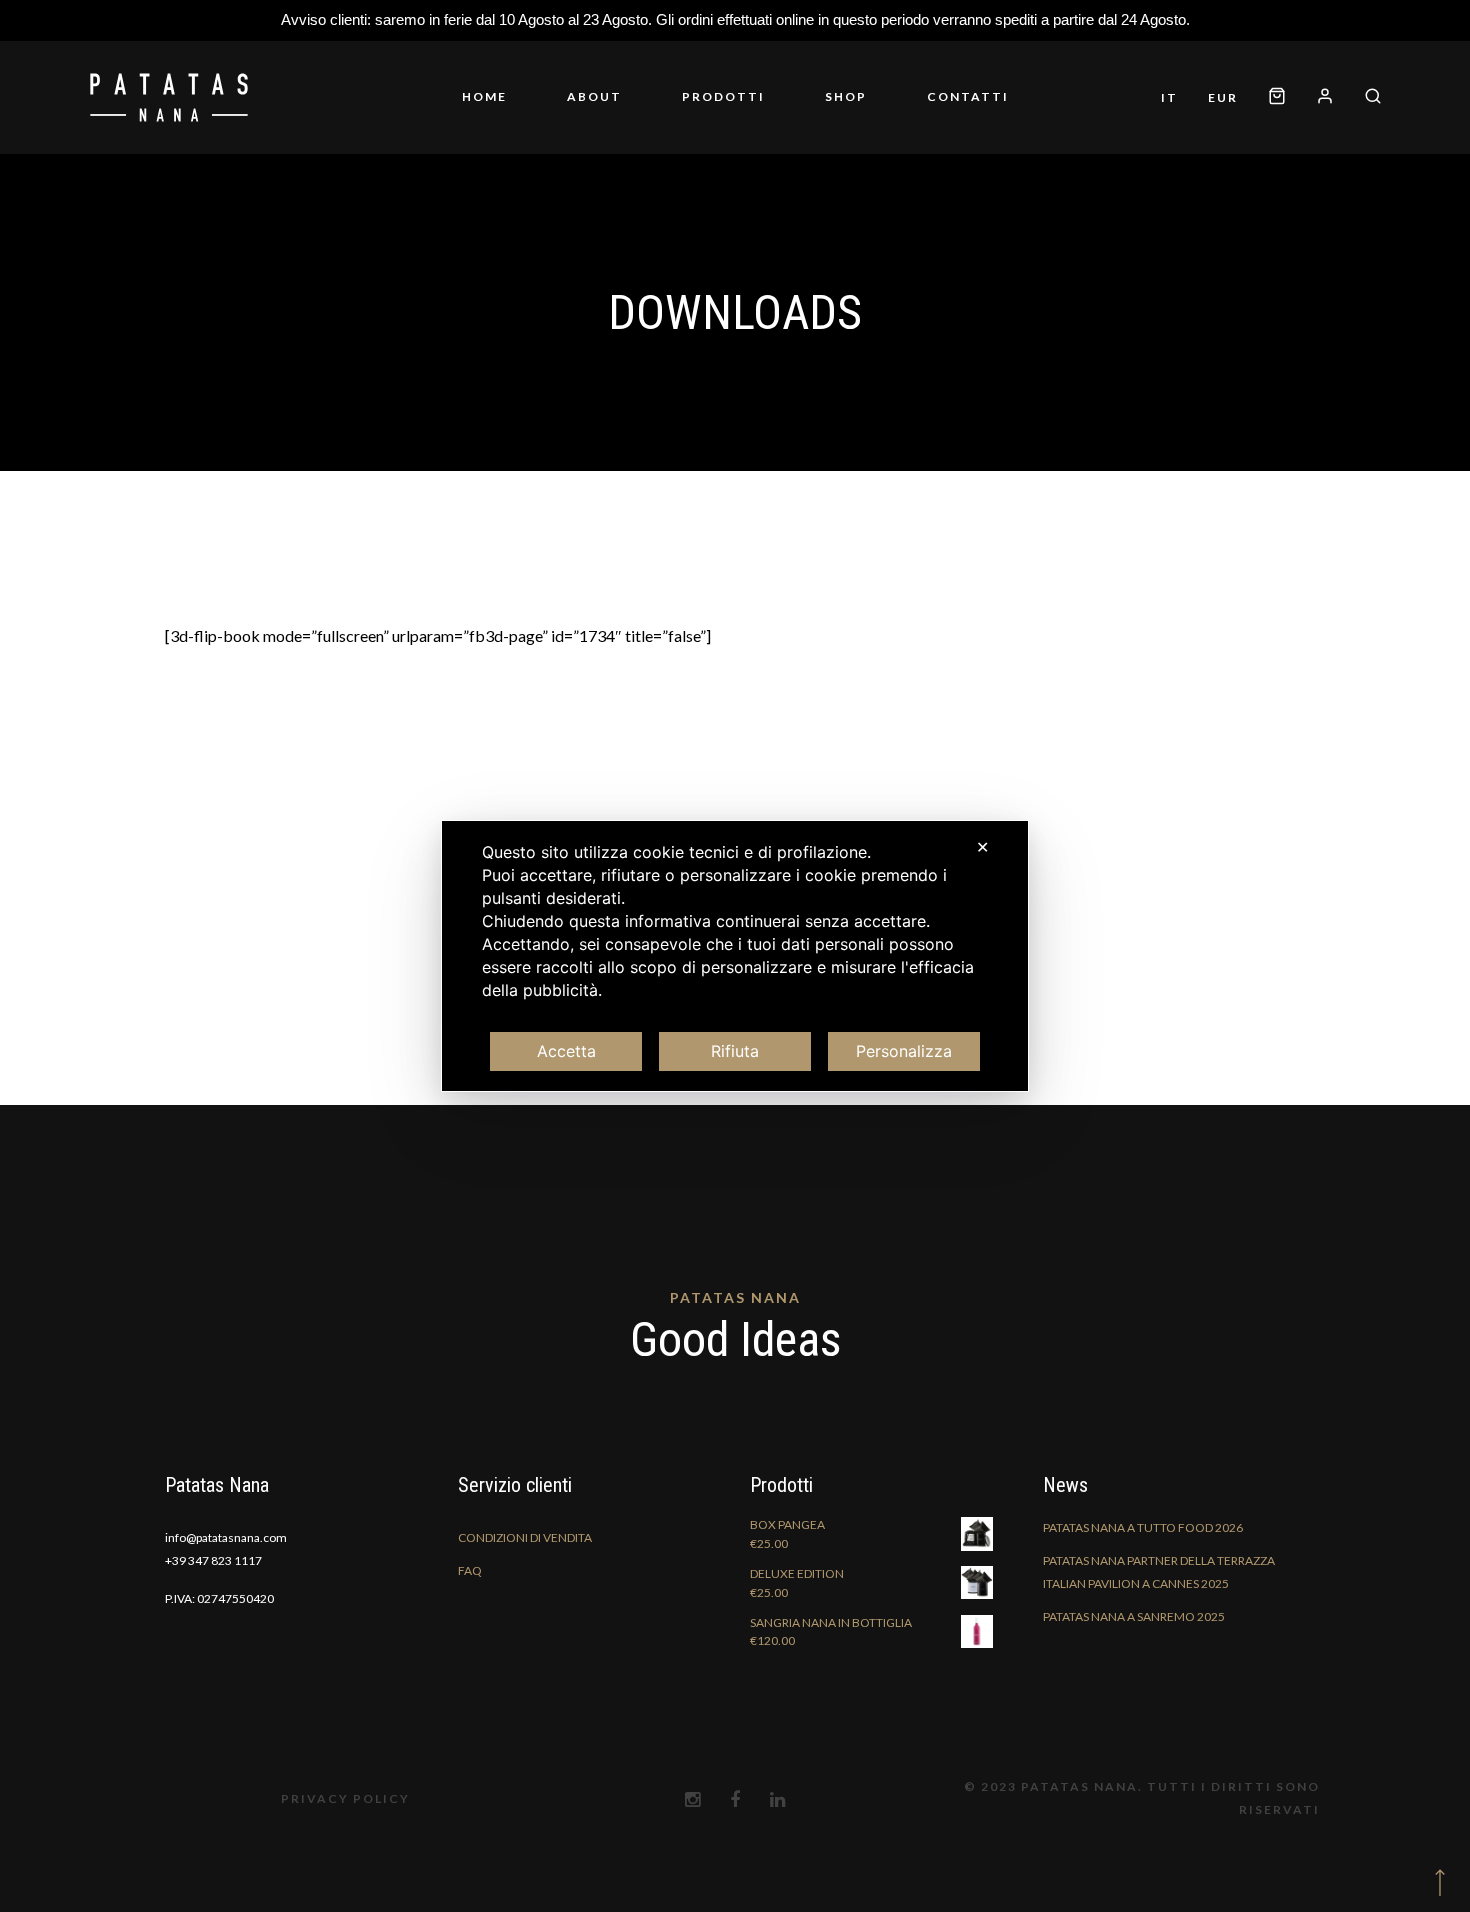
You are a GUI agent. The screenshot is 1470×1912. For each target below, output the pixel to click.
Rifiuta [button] (735, 1051)
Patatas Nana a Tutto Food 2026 (1143, 1527)
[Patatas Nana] (169, 97)
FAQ (470, 1570)
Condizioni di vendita (525, 1537)
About (594, 96)
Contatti (968, 96)
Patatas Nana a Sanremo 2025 (1134, 1616)
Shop (846, 96)
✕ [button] (982, 847)
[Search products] (1365, 97)
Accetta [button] (566, 1051)
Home (484, 96)
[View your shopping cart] (1277, 97)
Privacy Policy (345, 1798)
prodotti (723, 96)
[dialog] (735, 956)
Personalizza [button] (904, 1051)
